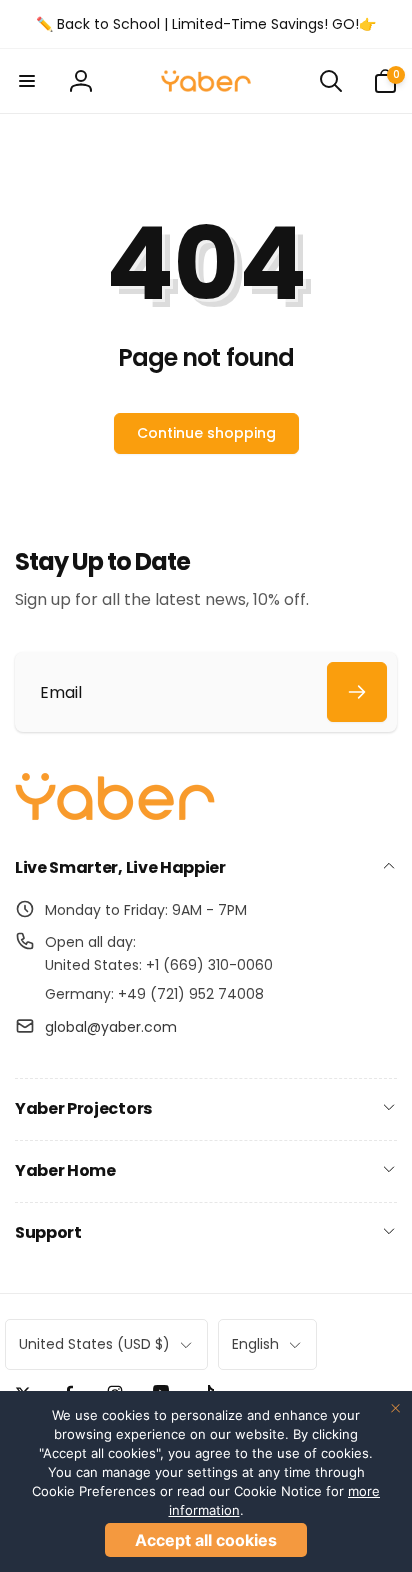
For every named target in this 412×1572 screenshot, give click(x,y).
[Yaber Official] (115, 815)
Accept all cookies (206, 1540)
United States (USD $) (94, 1344)
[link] (206, 24)
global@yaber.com (111, 1027)
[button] (27, 81)
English (255, 1344)
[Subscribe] (357, 692)
